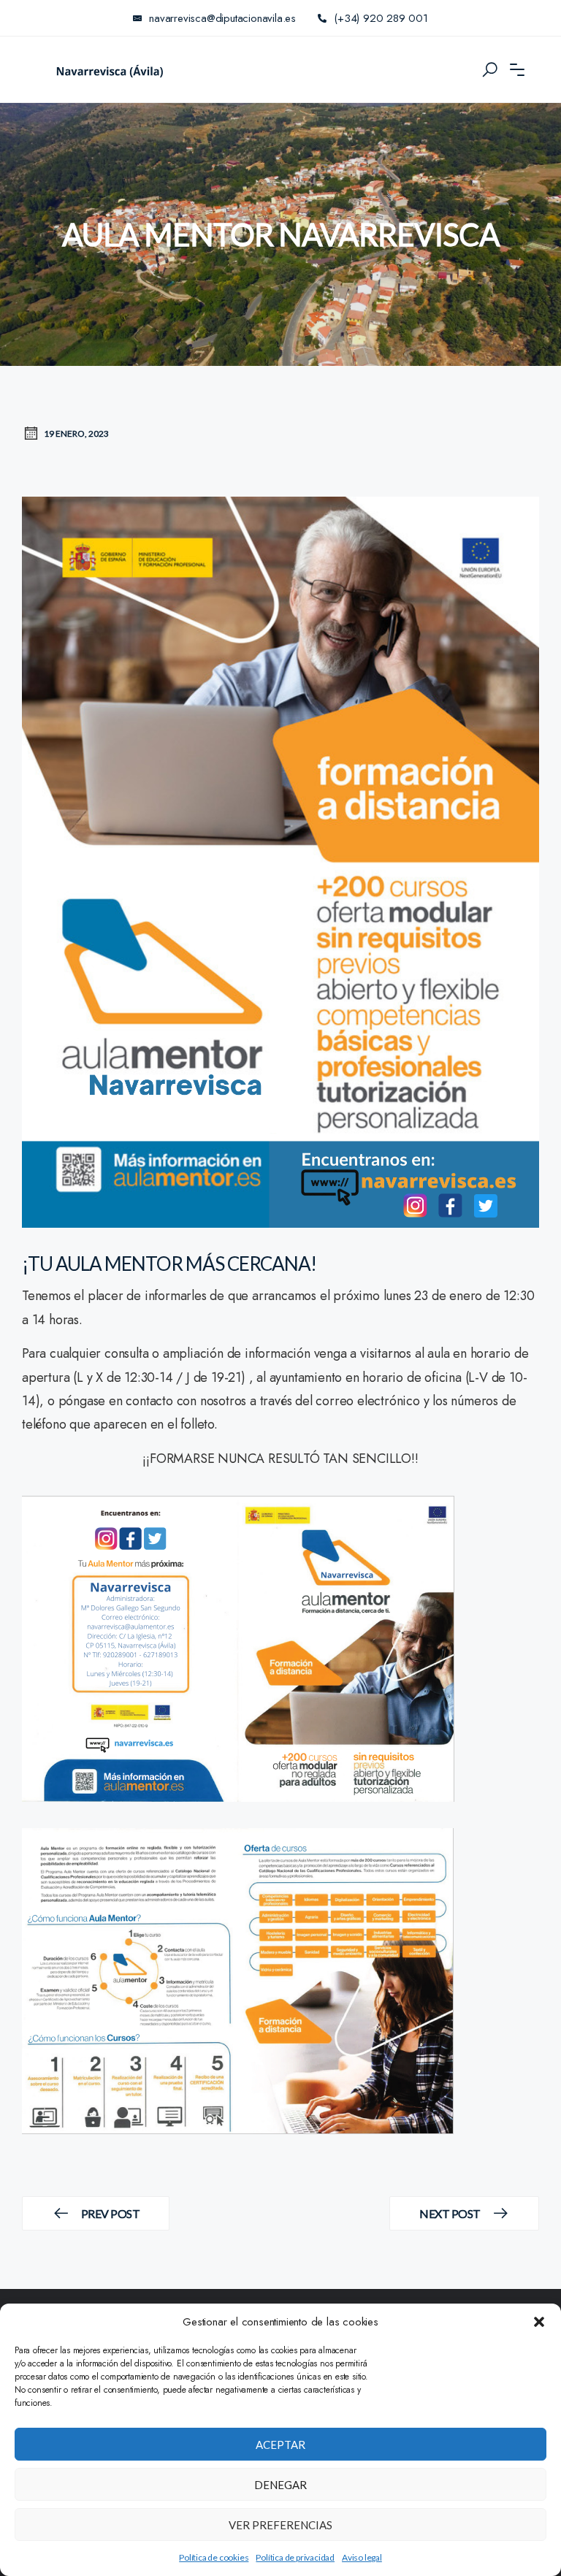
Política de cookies (214, 2557)
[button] (539, 2322)
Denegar (280, 2485)
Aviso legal (362, 2557)
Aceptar (280, 2445)
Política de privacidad (295, 2557)
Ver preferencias (280, 2525)
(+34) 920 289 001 (381, 18)
